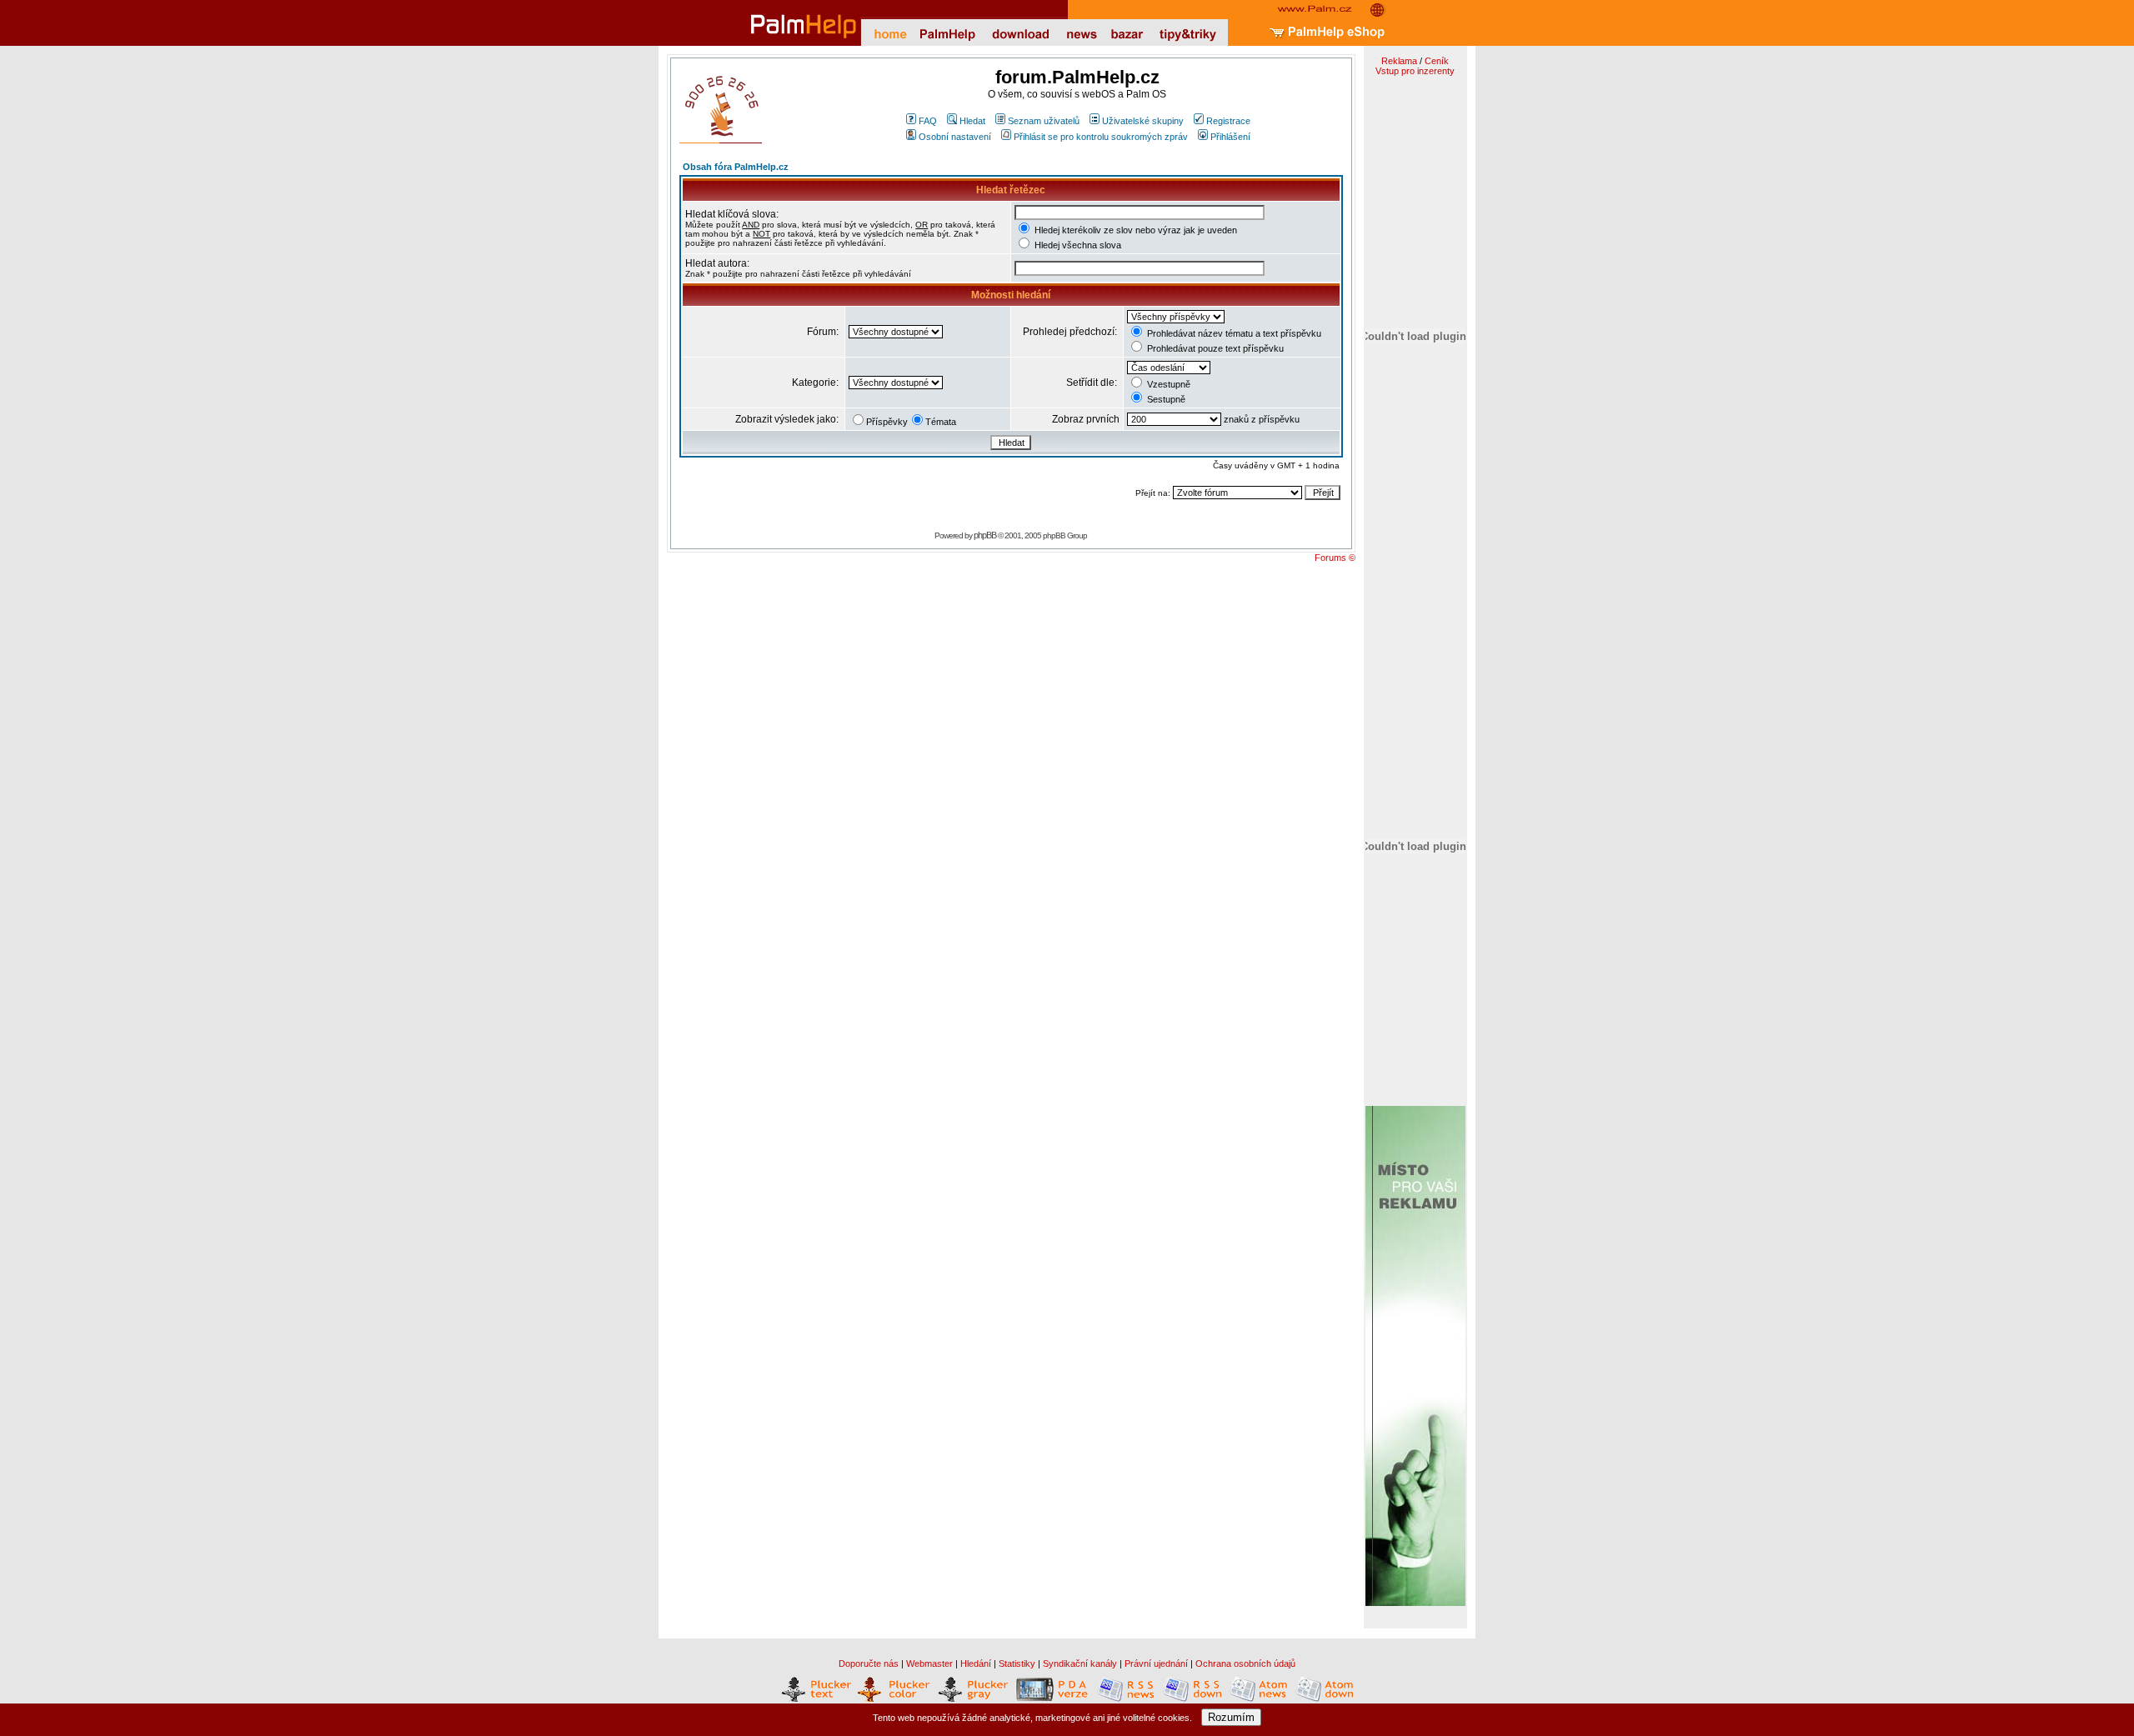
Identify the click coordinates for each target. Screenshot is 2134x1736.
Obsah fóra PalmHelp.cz (736, 167)
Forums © (1335, 558)
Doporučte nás (869, 1663)
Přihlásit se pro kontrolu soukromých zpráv (1101, 137)
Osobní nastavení (955, 137)
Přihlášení (1230, 137)
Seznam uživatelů (1044, 121)
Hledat (972, 121)
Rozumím (1231, 1717)
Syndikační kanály (1080, 1663)
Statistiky (1017, 1663)
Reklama (1399, 61)
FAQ (928, 121)
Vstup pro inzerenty (1415, 71)
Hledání (976, 1663)
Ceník (1437, 61)
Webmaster (929, 1663)
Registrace (1228, 121)
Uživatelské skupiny (1143, 121)
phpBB (985, 535)
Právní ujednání (1156, 1663)
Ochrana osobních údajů (1245, 1663)
